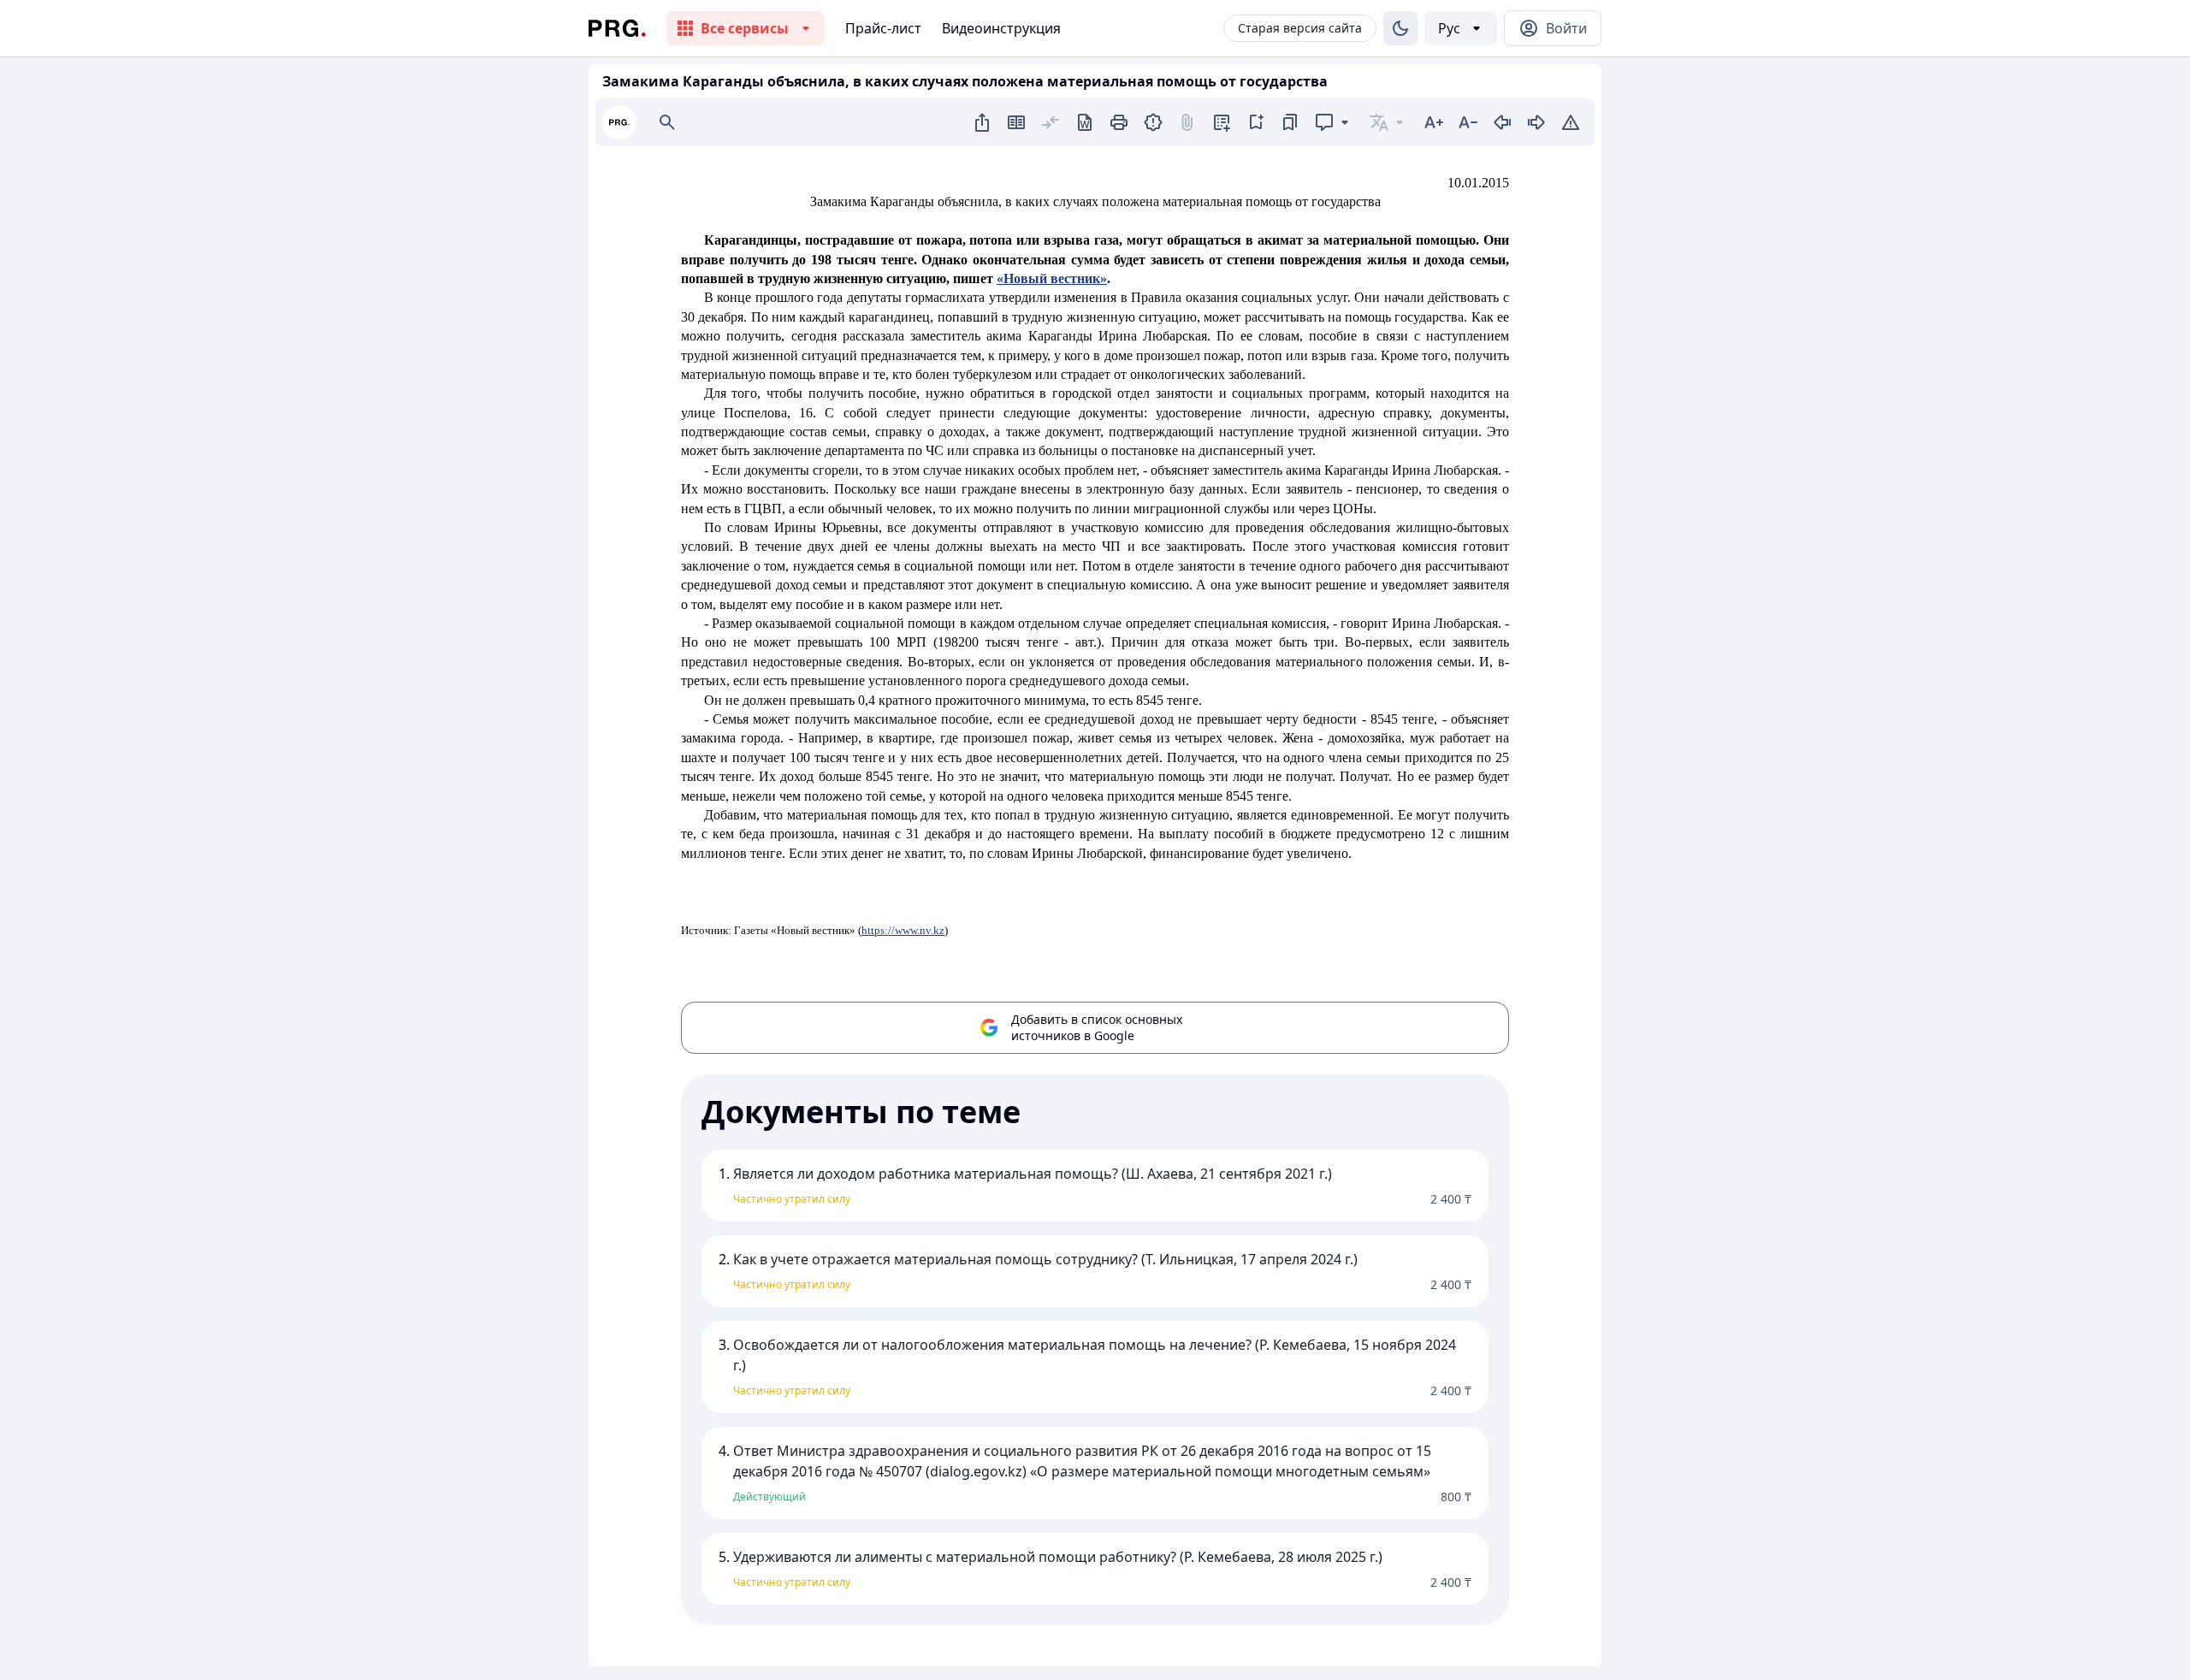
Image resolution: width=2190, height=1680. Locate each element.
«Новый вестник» (1052, 278)
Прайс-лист (883, 28)
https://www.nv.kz (903, 930)
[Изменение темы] (1400, 28)
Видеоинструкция (1001, 28)
